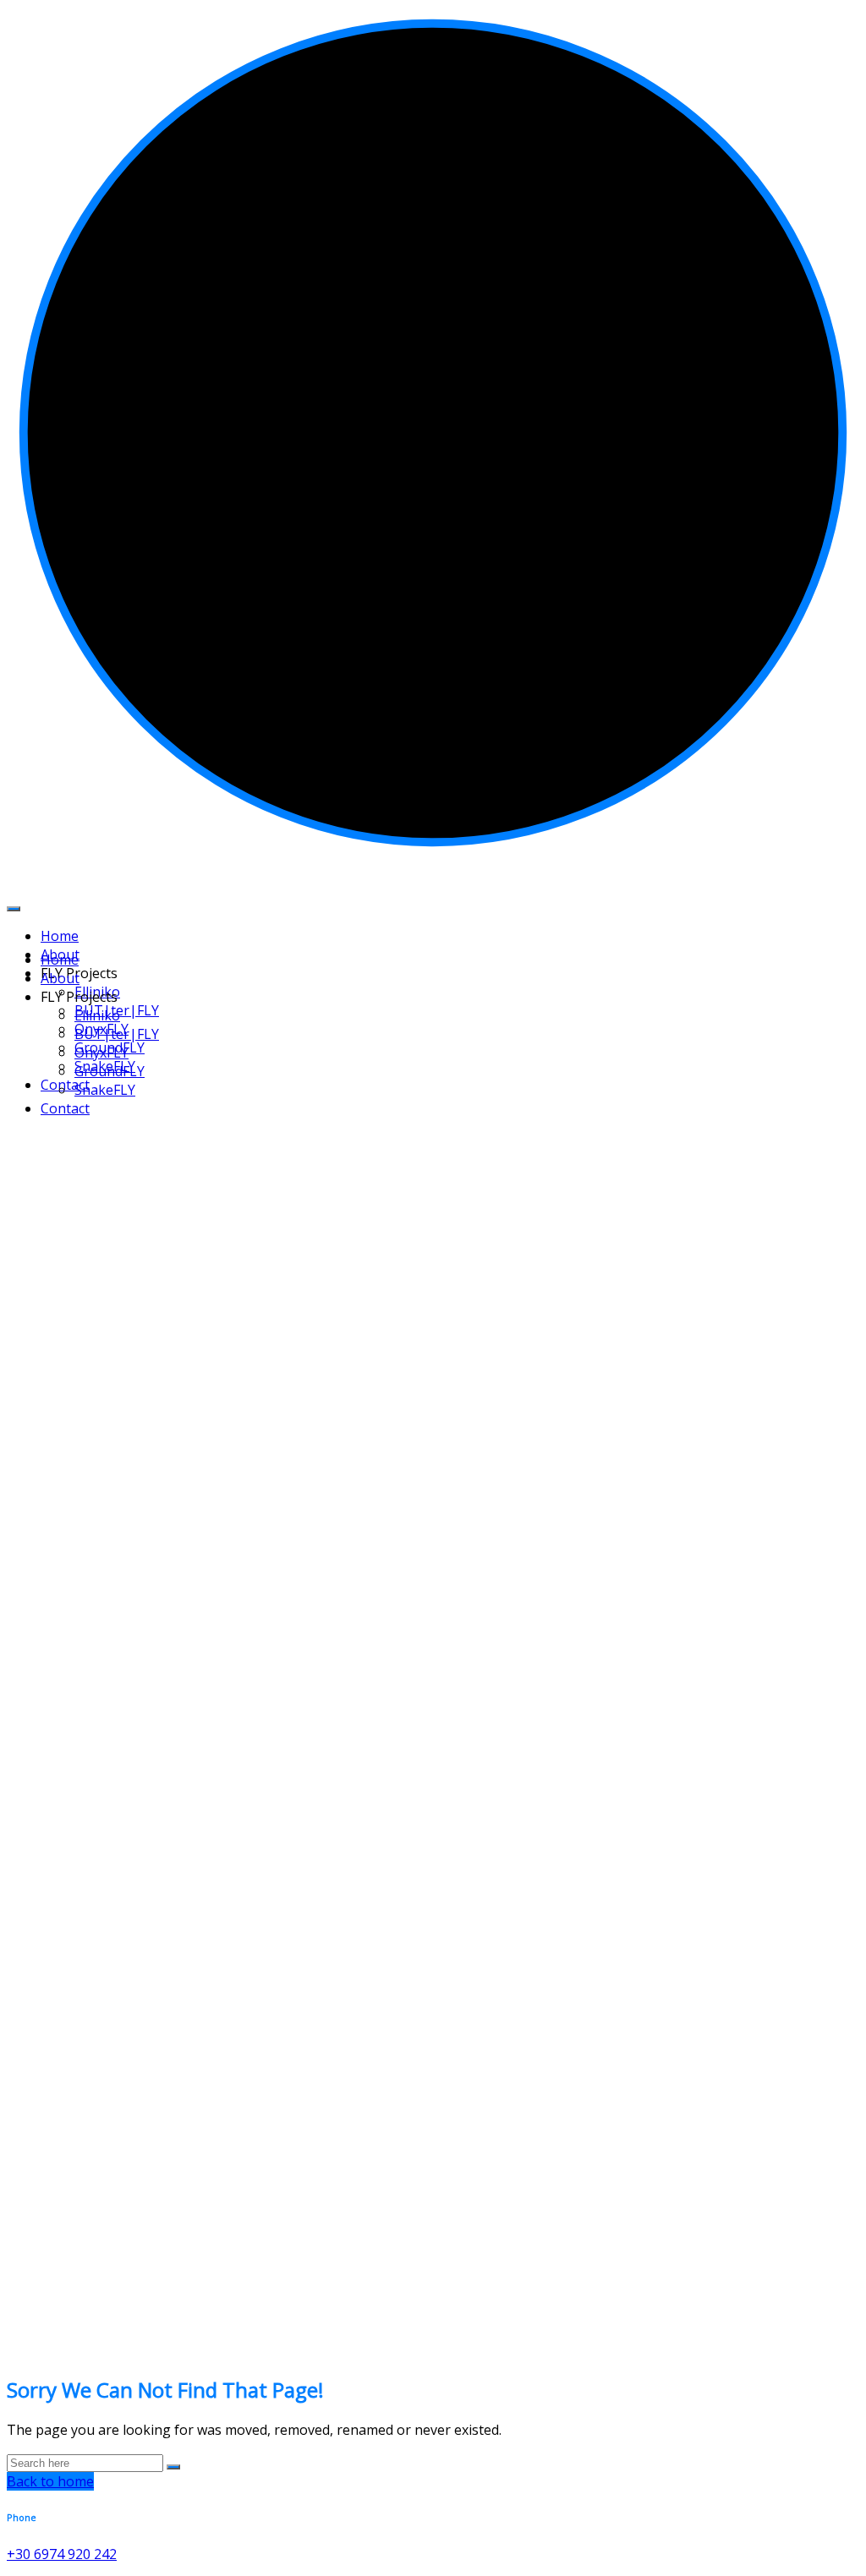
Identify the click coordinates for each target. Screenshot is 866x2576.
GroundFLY (110, 1071)
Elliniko (97, 1015)
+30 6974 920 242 (62, 2554)
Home (60, 960)
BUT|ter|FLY (117, 1034)
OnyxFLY (101, 1053)
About (60, 978)
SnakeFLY (105, 1090)
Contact (65, 1085)
